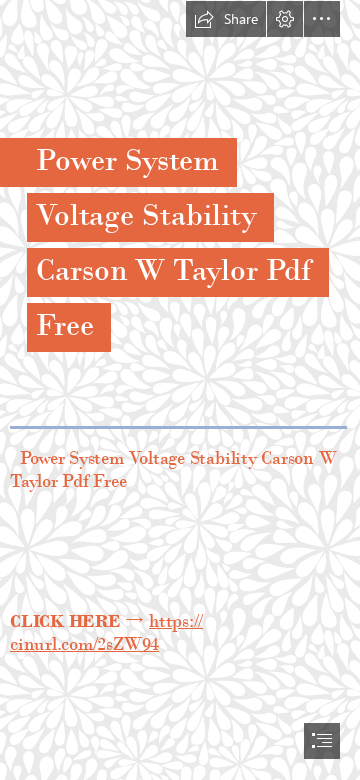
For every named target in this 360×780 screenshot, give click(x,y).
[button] (226, 19)
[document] (180, 390)
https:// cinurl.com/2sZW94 (106, 632)
